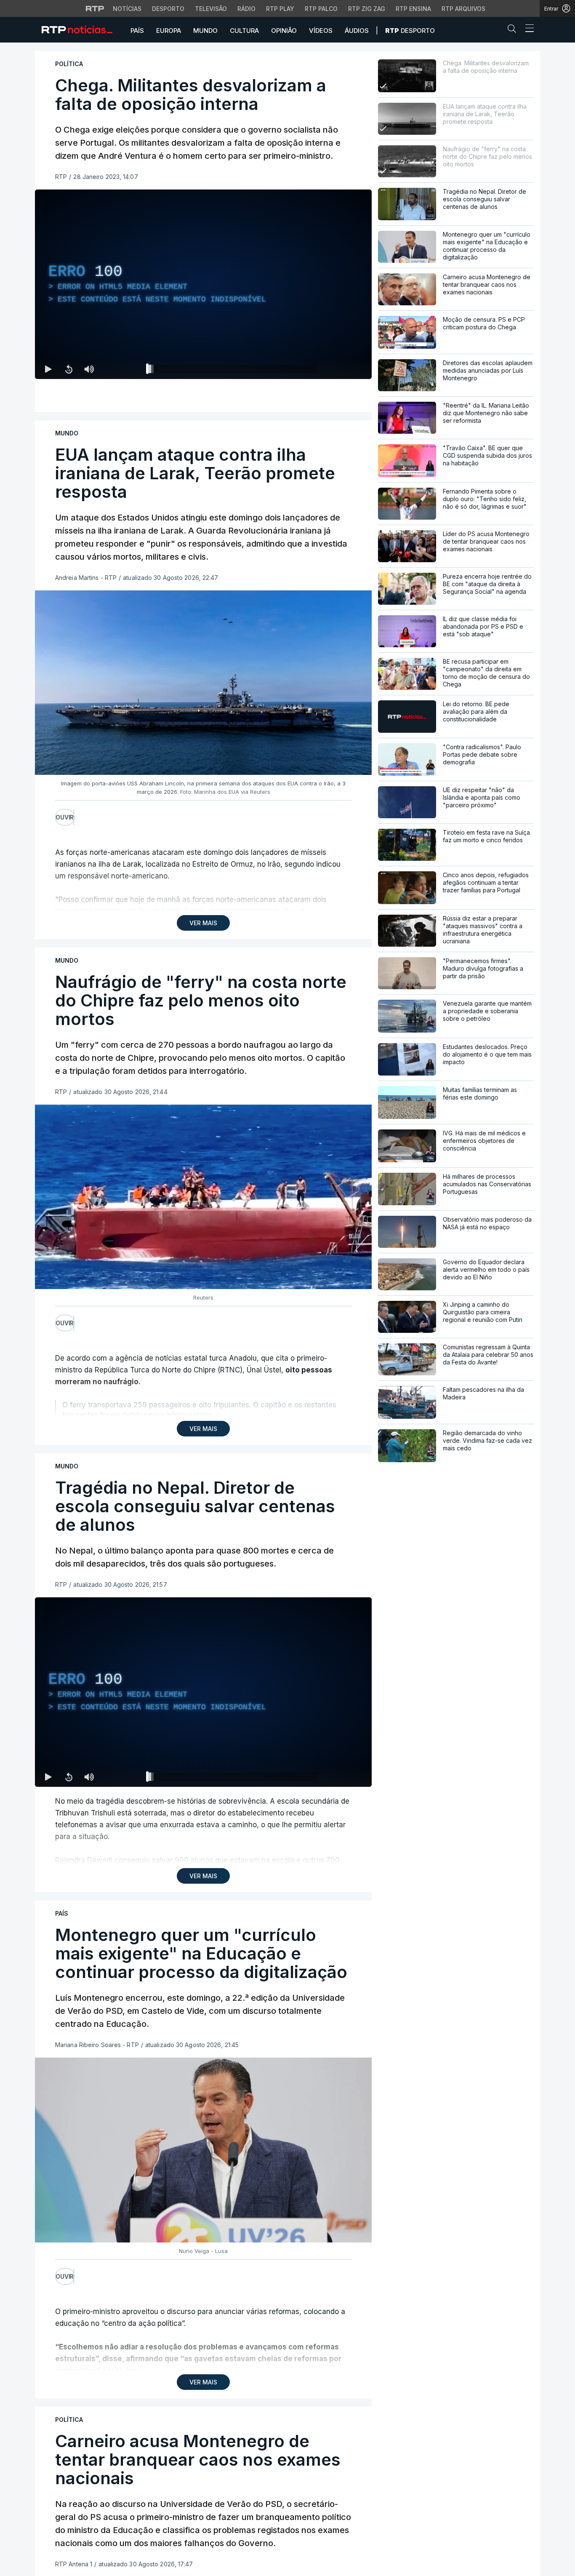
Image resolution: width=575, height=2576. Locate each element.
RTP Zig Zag (367, 9)
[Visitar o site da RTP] (95, 8)
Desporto (168, 9)
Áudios (357, 31)
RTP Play (280, 9)
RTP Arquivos (463, 9)
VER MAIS (203, 923)
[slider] (234, 371)
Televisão (211, 9)
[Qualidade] (338, 369)
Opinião (284, 31)
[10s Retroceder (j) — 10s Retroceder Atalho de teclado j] (69, 369)
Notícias (127, 9)
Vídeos (321, 31)
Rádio (246, 9)
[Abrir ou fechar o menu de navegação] (527, 29)
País (137, 31)
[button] (514, 30)
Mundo (205, 31)
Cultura (244, 31)
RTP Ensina (413, 9)
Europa (169, 31)
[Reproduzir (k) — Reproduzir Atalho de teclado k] (48, 369)
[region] (203, 284)
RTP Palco (321, 9)
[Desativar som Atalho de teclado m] (89, 369)
